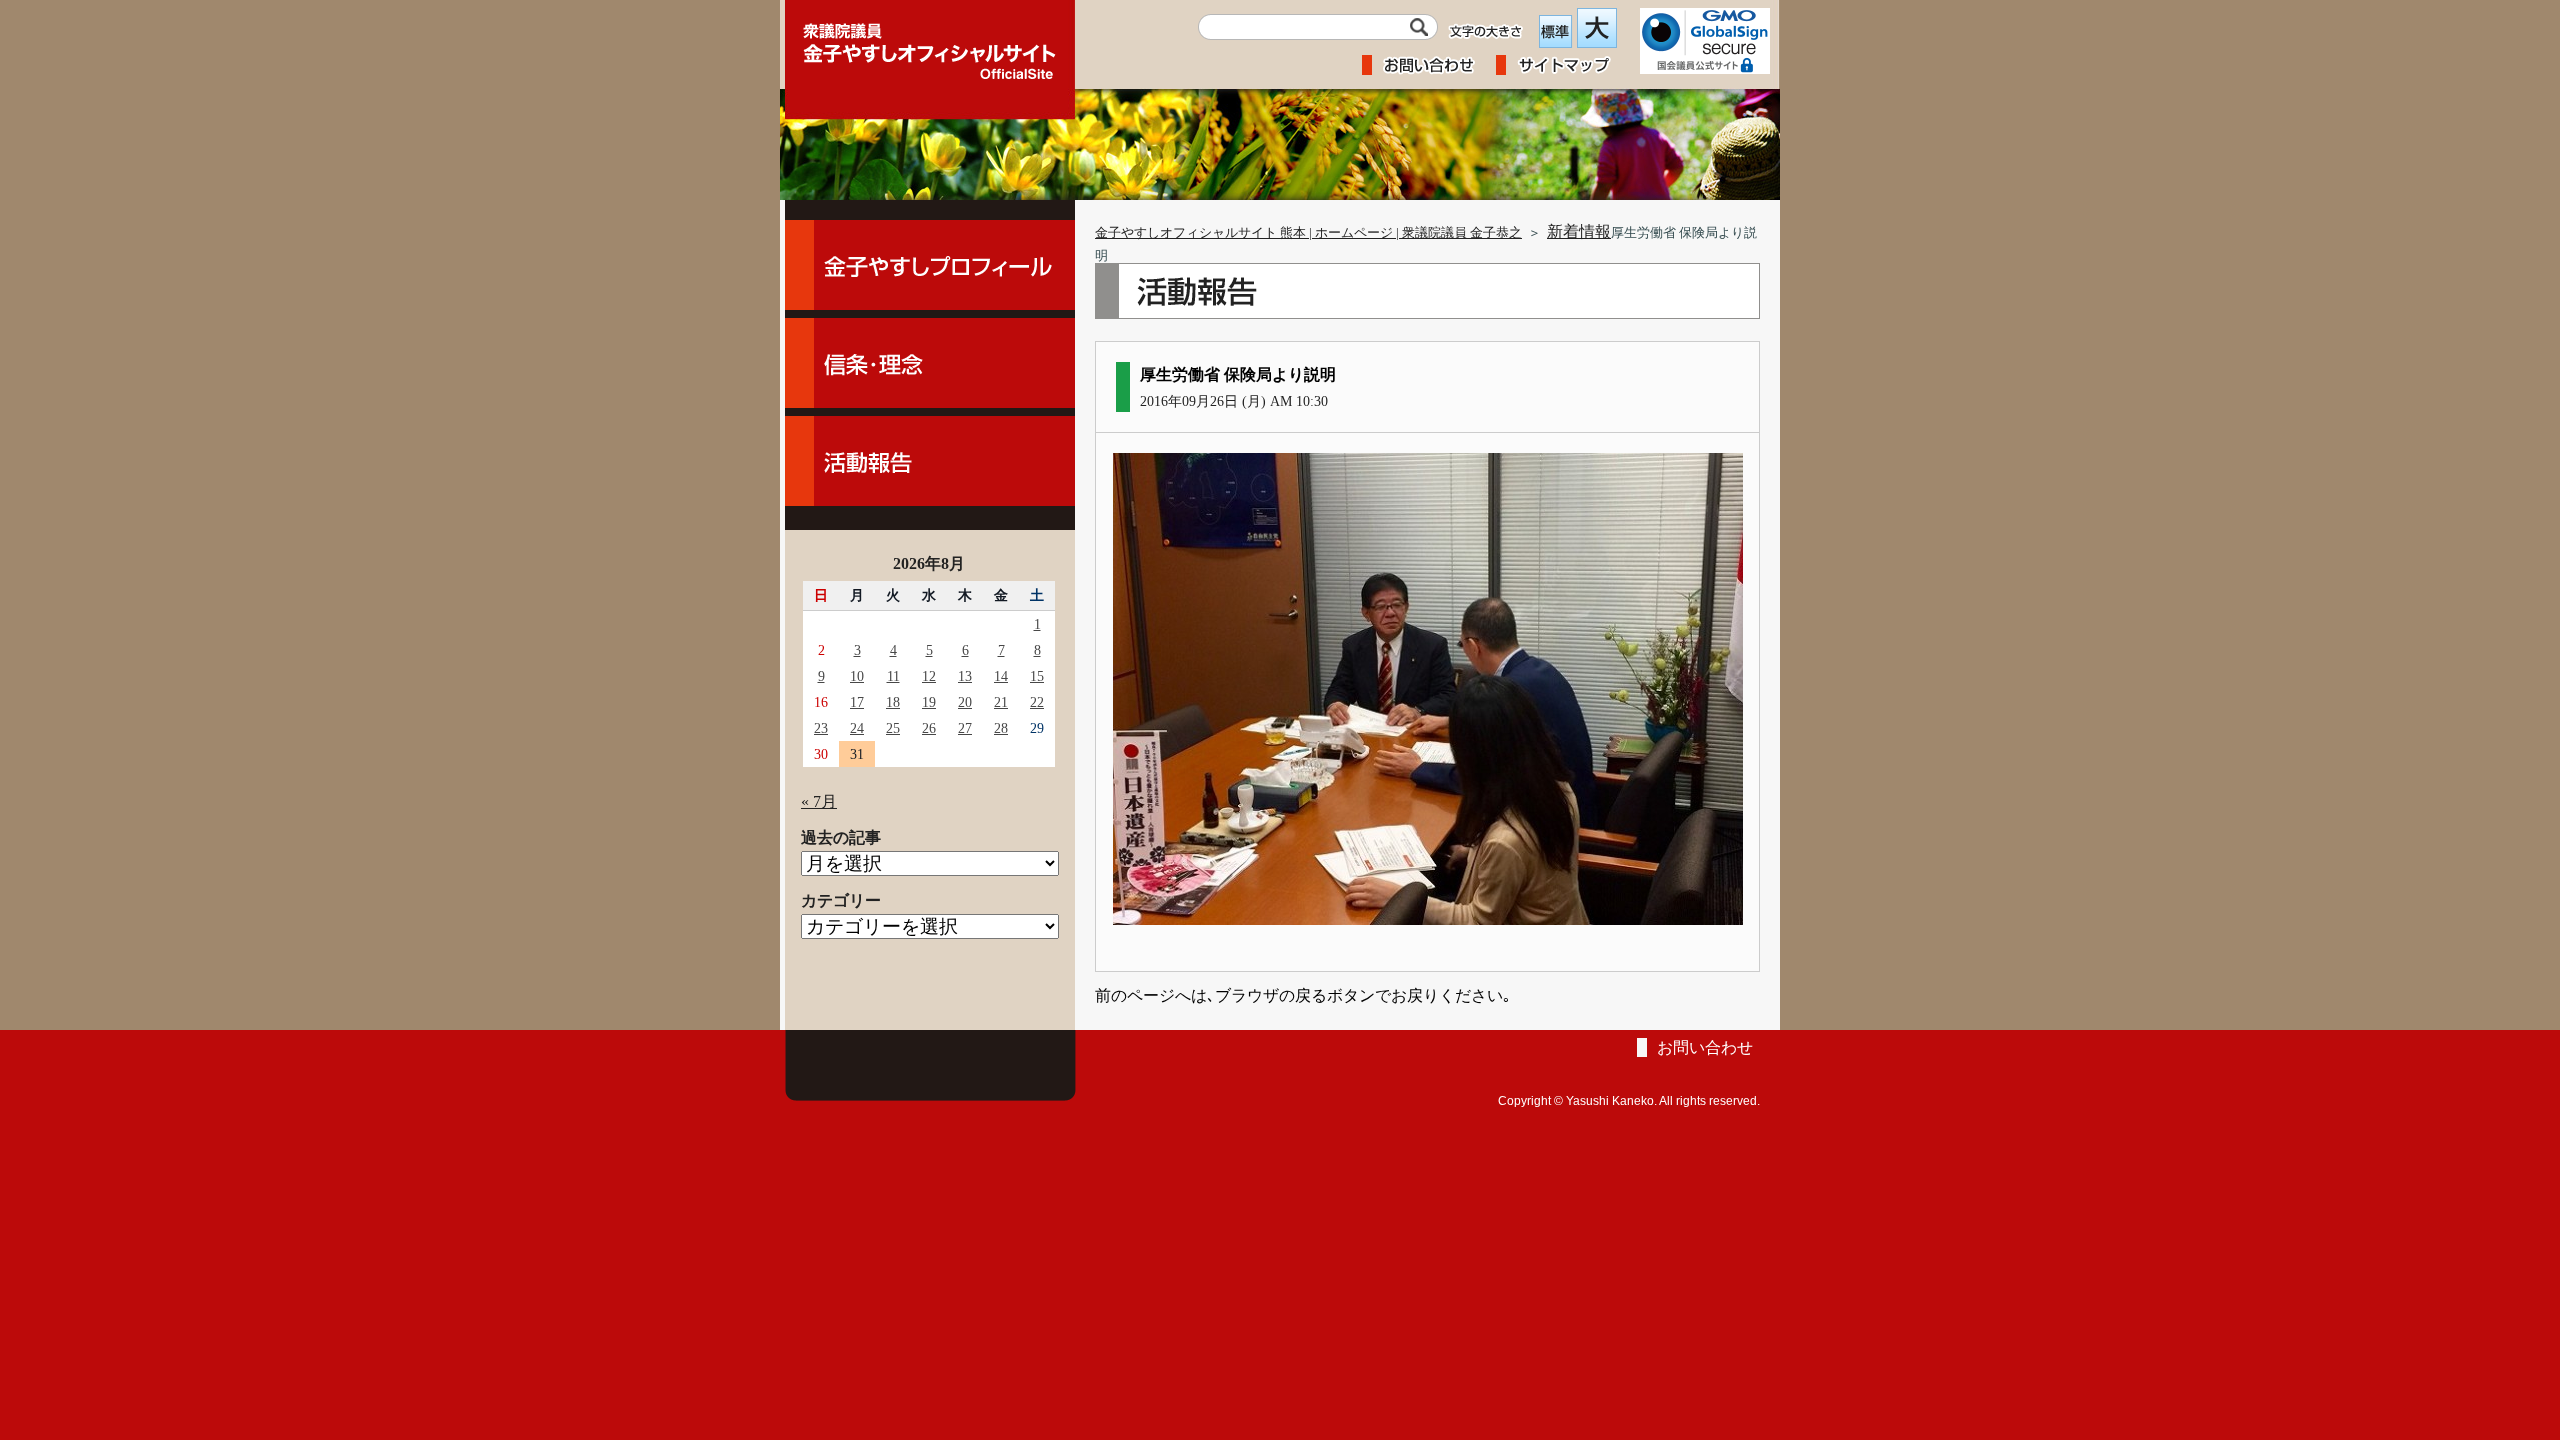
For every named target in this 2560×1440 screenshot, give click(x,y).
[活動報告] (930, 461)
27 (965, 728)
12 (929, 676)
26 (929, 728)
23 (821, 728)
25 (893, 728)
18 (893, 702)
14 (1001, 676)
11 (893, 676)
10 (857, 676)
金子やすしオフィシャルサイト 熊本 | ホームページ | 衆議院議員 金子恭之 (1308, 233)
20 (965, 702)
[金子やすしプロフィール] (930, 265)
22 (1037, 702)
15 (1037, 676)
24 (857, 728)
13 (965, 676)
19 (929, 702)
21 (1001, 702)
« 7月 (819, 801)
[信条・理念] (930, 363)
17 (857, 702)
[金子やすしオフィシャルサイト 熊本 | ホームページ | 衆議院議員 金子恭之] (930, 45)
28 (1001, 728)
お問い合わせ (1705, 1047)
